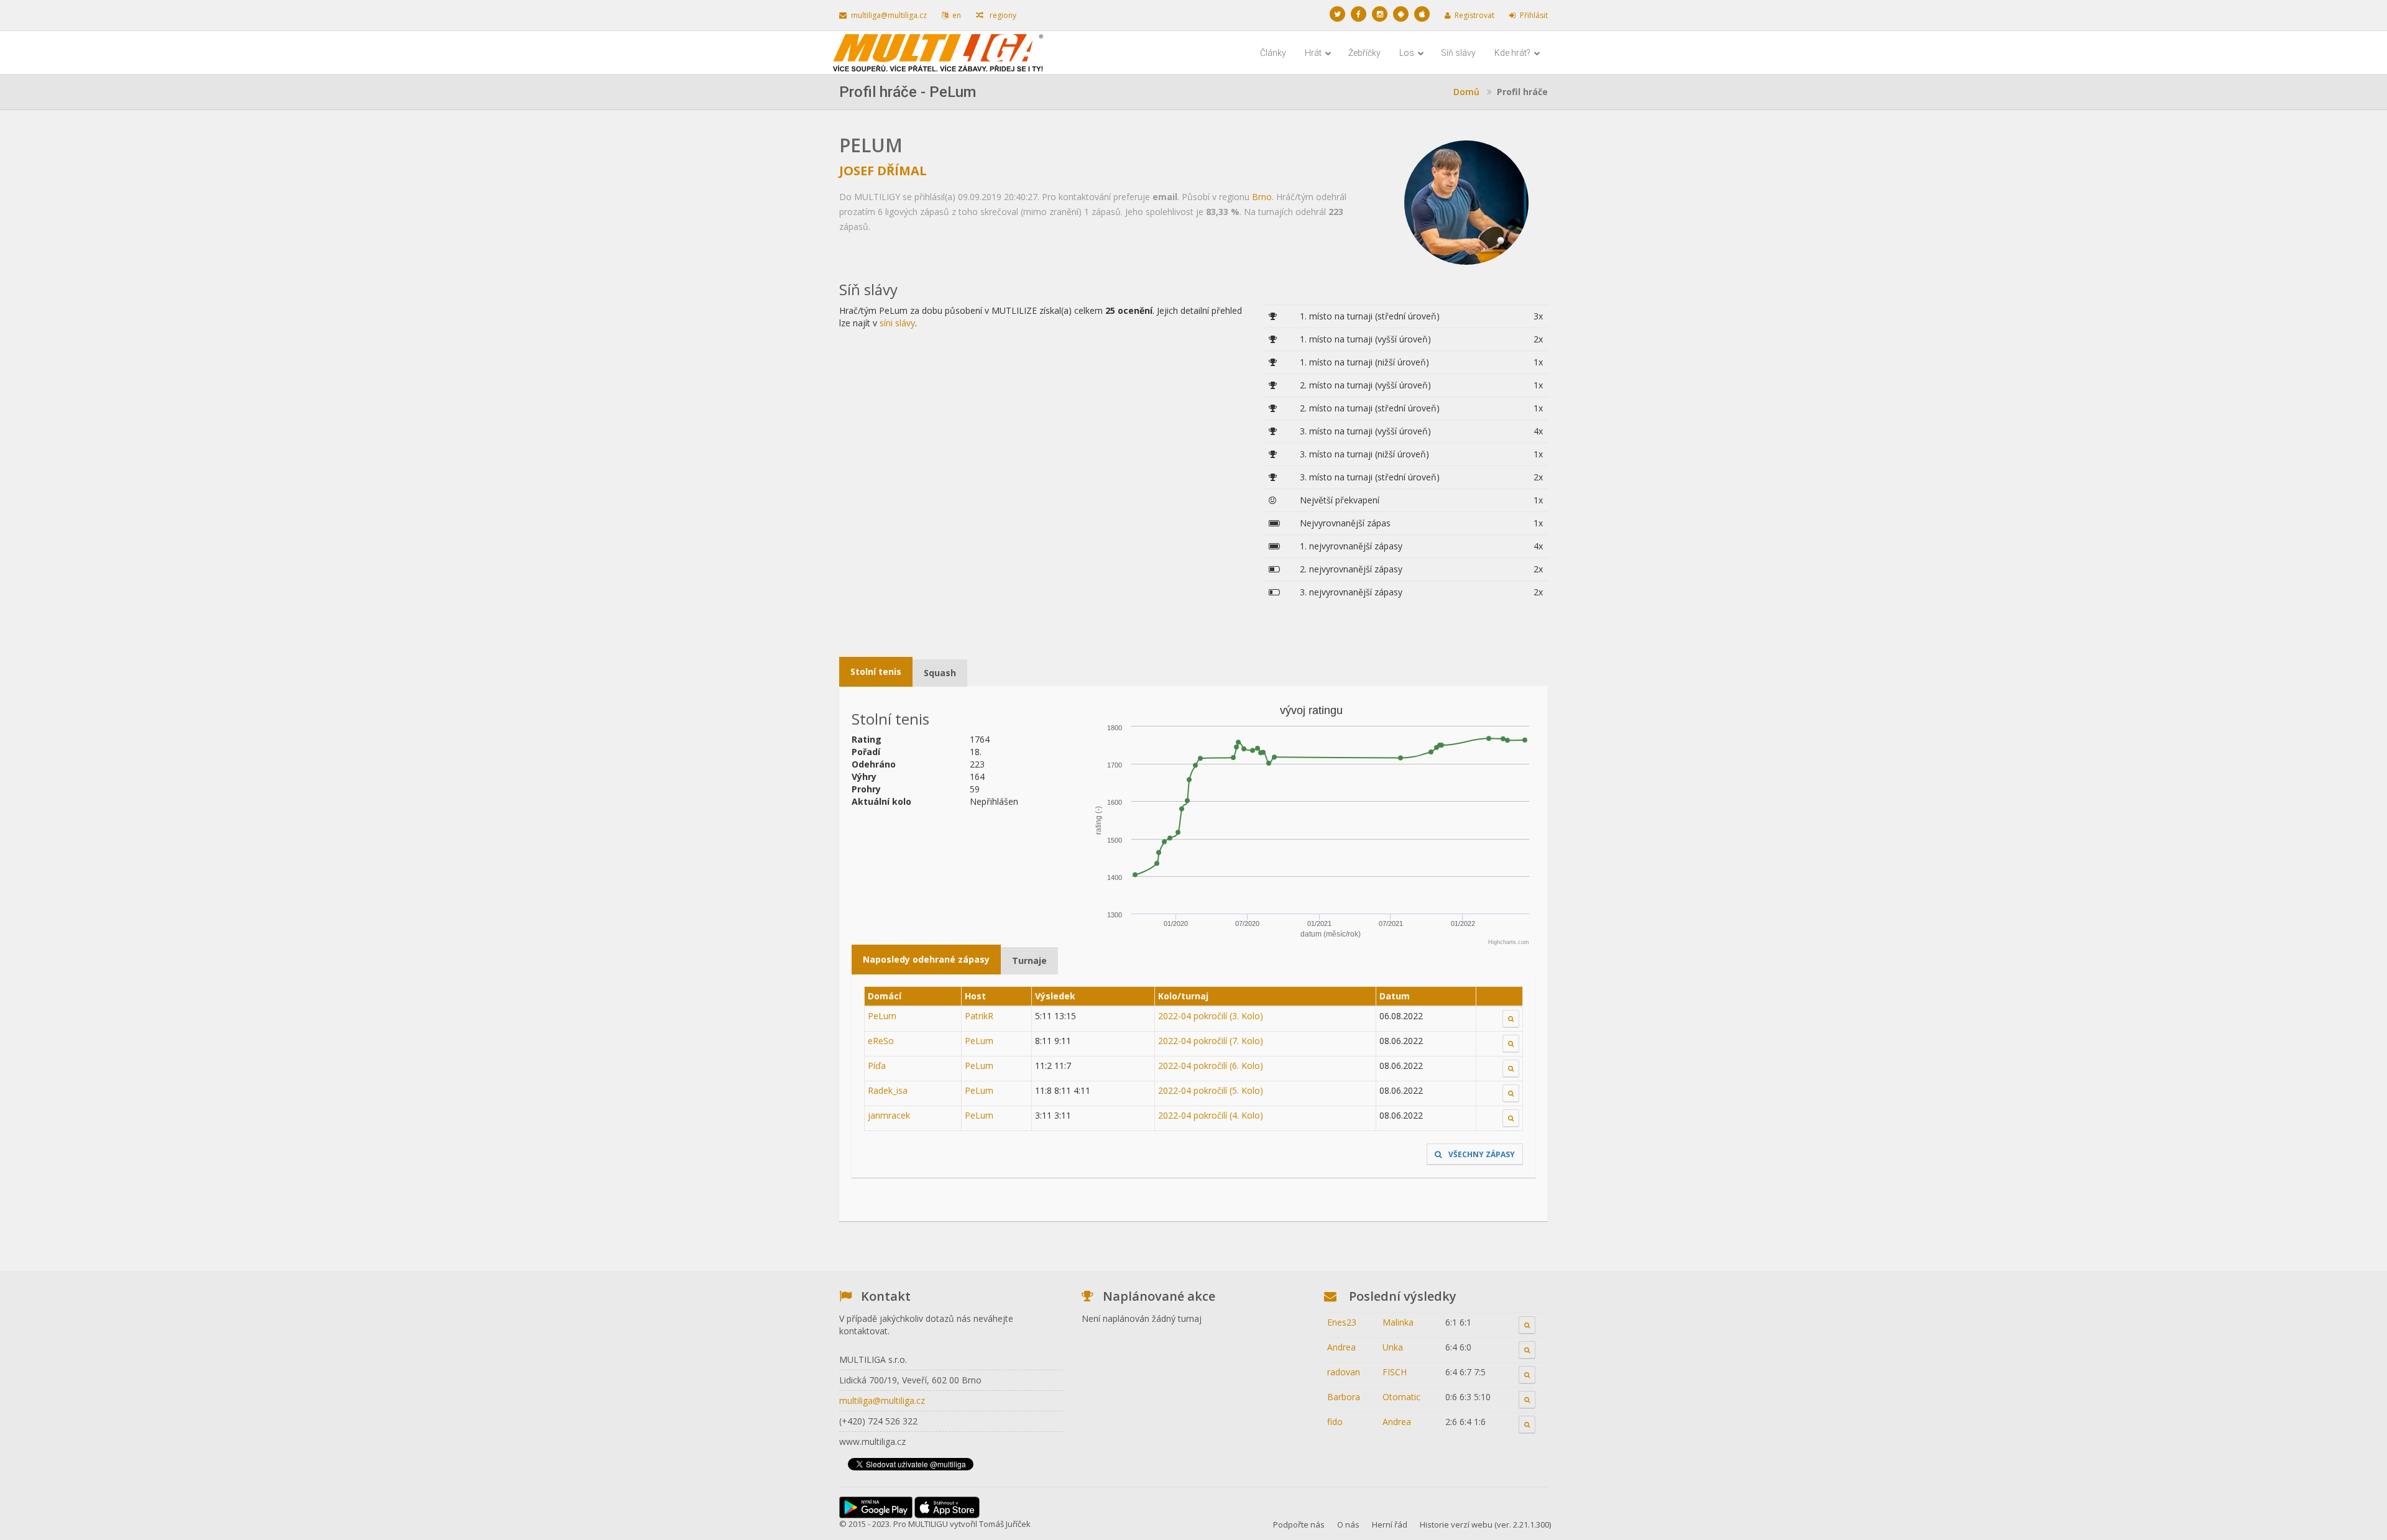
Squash (940, 673)
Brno (1262, 197)
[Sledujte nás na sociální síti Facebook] (1359, 14)
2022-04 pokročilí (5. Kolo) (1211, 1090)
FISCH (1395, 1372)
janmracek (889, 1115)
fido (1335, 1422)
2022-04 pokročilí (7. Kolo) (1211, 1041)
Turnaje (1029, 960)
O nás (1348, 1524)
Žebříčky (1364, 53)
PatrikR (979, 1016)
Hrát (1314, 53)
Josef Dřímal (883, 171)
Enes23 (1342, 1322)
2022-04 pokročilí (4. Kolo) (1211, 1115)
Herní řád (1390, 1524)
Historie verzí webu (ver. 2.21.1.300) (1485, 1524)
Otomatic (1401, 1397)
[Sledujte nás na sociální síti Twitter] (1337, 14)
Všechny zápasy (1481, 1154)
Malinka (1398, 1322)
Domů (1466, 92)
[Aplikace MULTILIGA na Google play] (1401, 14)
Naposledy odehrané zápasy (926, 959)
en (957, 15)
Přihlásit (1534, 15)
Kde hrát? (1513, 53)
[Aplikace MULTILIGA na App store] (1422, 14)
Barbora (1344, 1397)
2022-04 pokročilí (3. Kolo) (1211, 1016)
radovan (1344, 1372)
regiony (1002, 15)
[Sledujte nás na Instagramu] (1380, 14)
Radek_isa (888, 1090)
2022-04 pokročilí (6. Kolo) (1211, 1066)
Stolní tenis (876, 671)
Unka (1393, 1347)
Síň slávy (1458, 53)
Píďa (877, 1066)
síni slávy (897, 323)
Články (1273, 53)
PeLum (882, 1016)
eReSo (881, 1041)
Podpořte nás (1299, 1524)
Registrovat (1474, 15)
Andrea (1341, 1347)
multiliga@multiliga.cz (889, 15)
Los (1408, 53)
